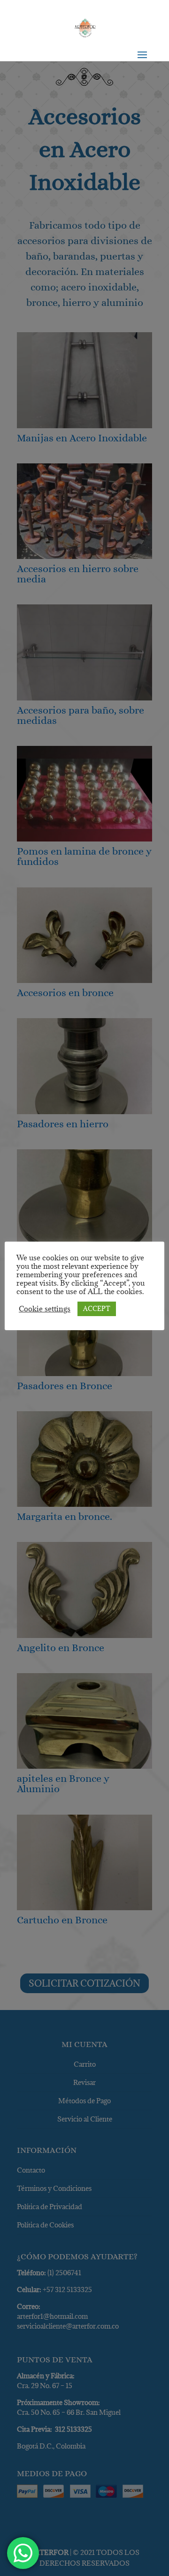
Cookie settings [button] (45, 1309)
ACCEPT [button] (97, 1309)
